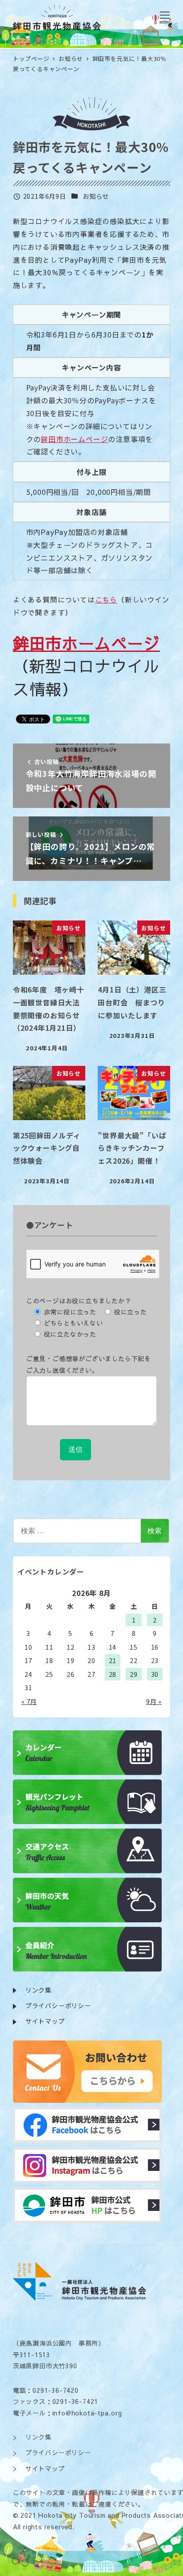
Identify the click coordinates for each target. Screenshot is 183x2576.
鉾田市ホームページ (74, 439)
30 (155, 1674)
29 (134, 1674)
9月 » (154, 1701)
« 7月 (29, 1701)
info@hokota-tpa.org (87, 2413)
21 (113, 1660)
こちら (106, 599)
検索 (155, 1530)
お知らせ (96, 196)
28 (113, 1674)
